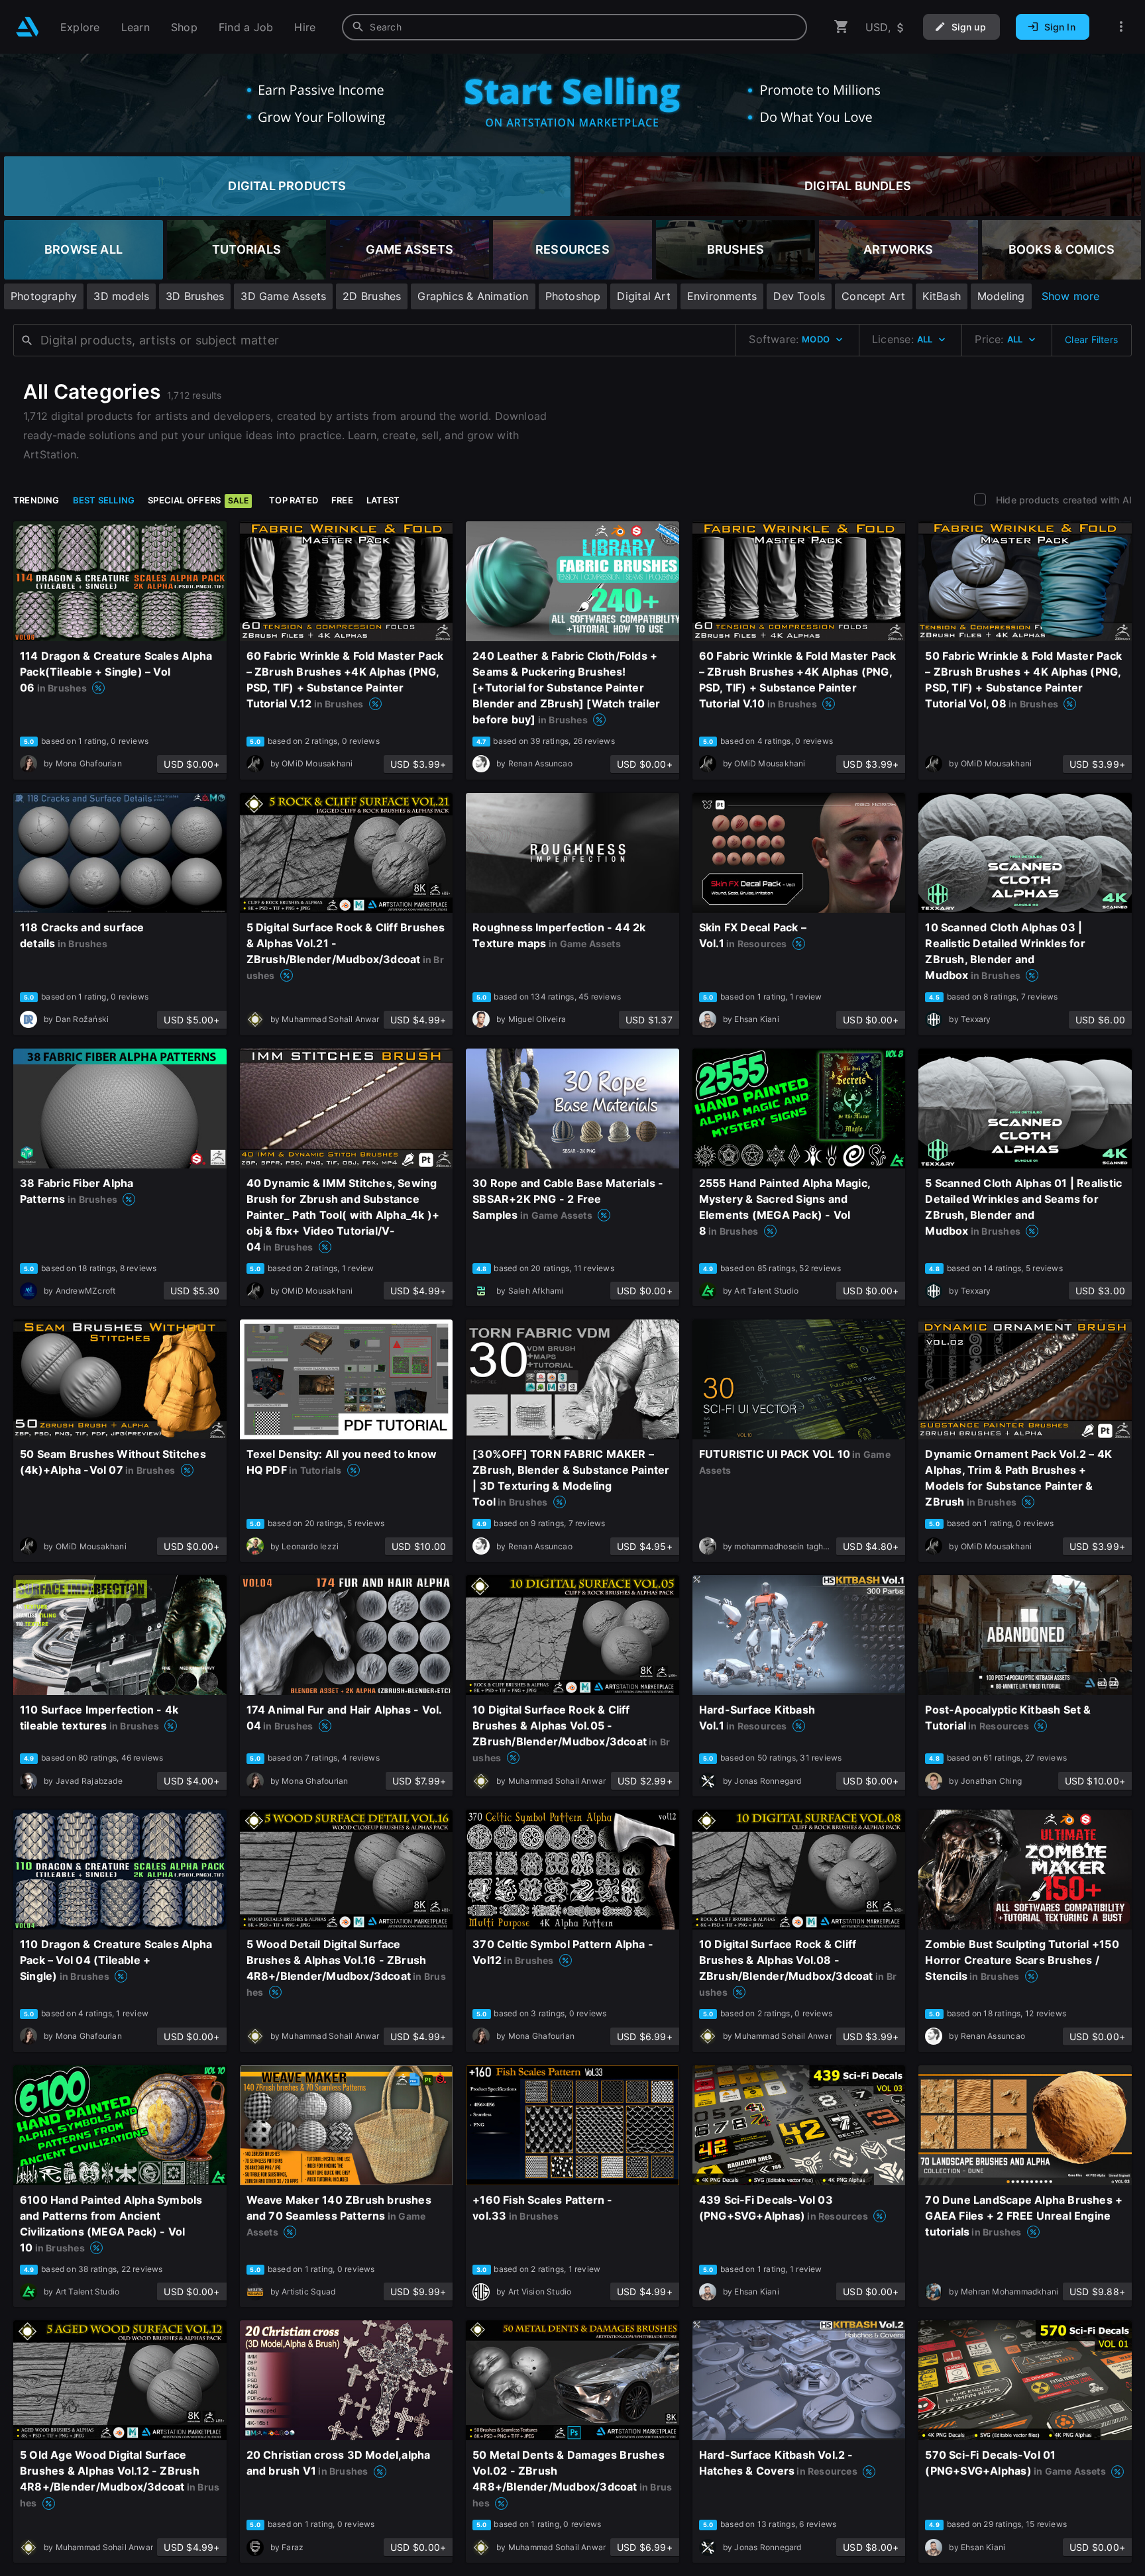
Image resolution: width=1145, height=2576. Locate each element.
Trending (36, 500)
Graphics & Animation (473, 296)
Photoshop (573, 296)
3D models (121, 296)
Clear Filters (1091, 339)
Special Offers (198, 500)
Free (342, 500)
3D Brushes (195, 296)
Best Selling (104, 500)
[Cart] (842, 27)
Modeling (1001, 296)
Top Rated (294, 500)
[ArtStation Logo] (27, 27)
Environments (722, 296)
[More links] (1121, 27)
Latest (383, 500)
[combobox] (574, 27)
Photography (44, 296)
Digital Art (643, 296)
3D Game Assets (283, 296)
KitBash (942, 296)
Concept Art (873, 296)
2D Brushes (372, 296)
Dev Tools (799, 296)
